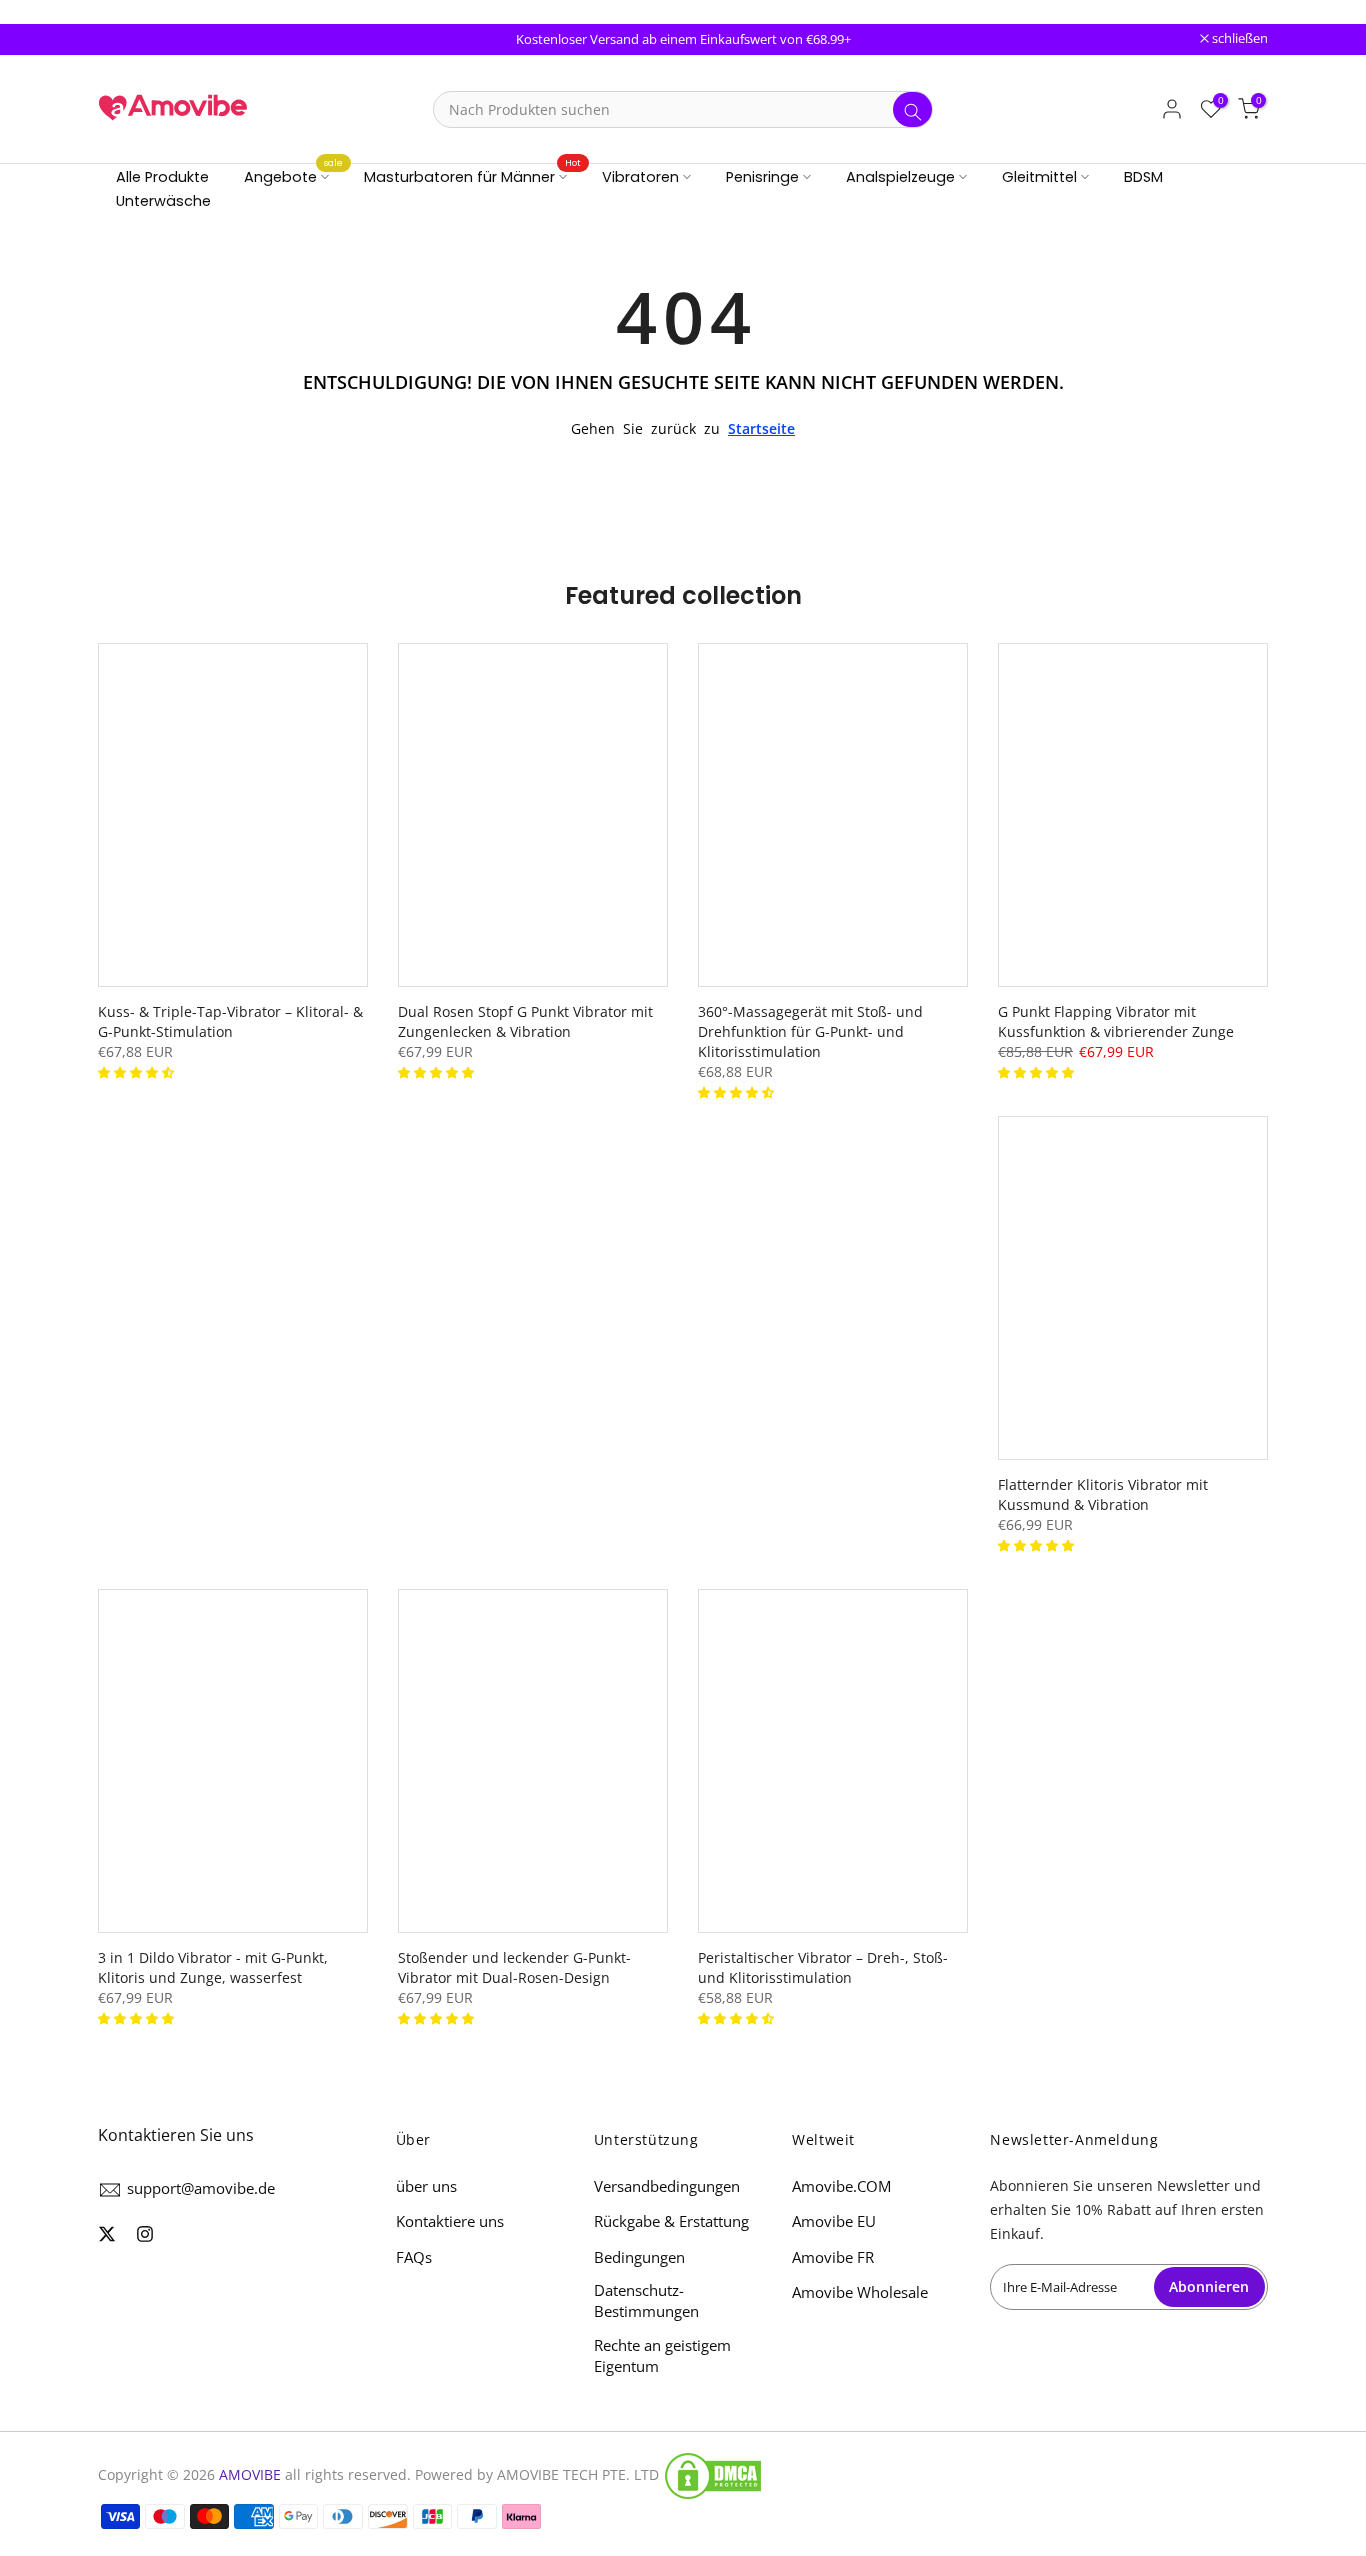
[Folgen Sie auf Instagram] (145, 2234)
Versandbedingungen (667, 2186)
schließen (136, 39)
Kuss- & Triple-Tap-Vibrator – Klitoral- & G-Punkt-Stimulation (230, 1021)
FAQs (414, 2257)
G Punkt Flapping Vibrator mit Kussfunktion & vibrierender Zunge (1116, 1021)
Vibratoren (640, 177)
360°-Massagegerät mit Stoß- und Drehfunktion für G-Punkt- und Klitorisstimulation (810, 1031)
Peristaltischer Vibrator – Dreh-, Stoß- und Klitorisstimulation (823, 1967)
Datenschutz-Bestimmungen (646, 2300)
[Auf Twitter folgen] (107, 2234)
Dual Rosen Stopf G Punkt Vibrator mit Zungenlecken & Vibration (525, 1021)
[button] (138, 1071)
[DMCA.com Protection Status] (713, 2476)
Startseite (761, 428)
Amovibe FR (833, 2257)
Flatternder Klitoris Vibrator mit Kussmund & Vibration (1103, 1494)
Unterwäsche (163, 201)
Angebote (294, 176)
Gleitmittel (1039, 177)
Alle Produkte (162, 177)
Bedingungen (639, 2257)
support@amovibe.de (201, 2188)
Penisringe (762, 177)
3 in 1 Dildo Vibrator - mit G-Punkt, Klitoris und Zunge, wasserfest (213, 1967)
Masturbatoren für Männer (473, 176)
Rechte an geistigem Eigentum (662, 2355)
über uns (426, 2186)
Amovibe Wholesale (860, 2292)
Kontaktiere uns (450, 2221)
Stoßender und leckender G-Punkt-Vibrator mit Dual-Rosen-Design (514, 1967)
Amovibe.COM (841, 2186)
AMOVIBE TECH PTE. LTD (578, 2474)
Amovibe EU (834, 2221)
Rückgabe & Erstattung (671, 2221)
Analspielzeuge (900, 177)
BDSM (1143, 177)
